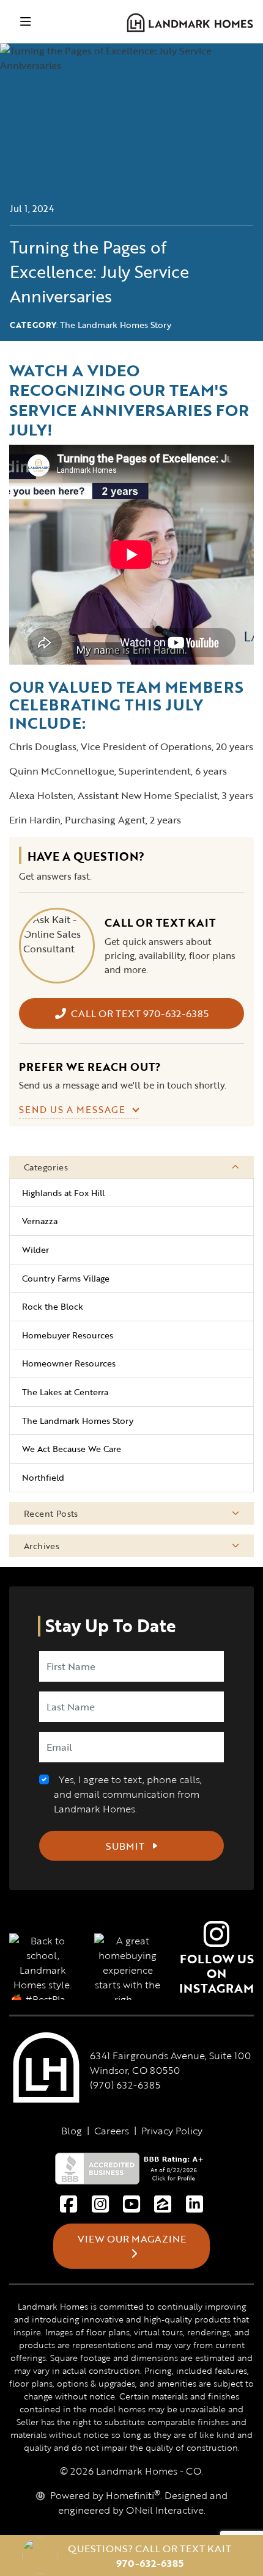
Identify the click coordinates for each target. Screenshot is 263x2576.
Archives (42, 1546)
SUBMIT (126, 1846)
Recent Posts (51, 1513)
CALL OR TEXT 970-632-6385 (140, 1013)
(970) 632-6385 (125, 2085)
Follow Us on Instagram (217, 1973)
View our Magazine (132, 2239)
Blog (72, 2131)
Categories (46, 1167)
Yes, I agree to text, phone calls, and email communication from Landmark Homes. (128, 1794)
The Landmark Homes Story (116, 325)
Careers (112, 2131)
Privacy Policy (172, 2131)
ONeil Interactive (165, 2510)
